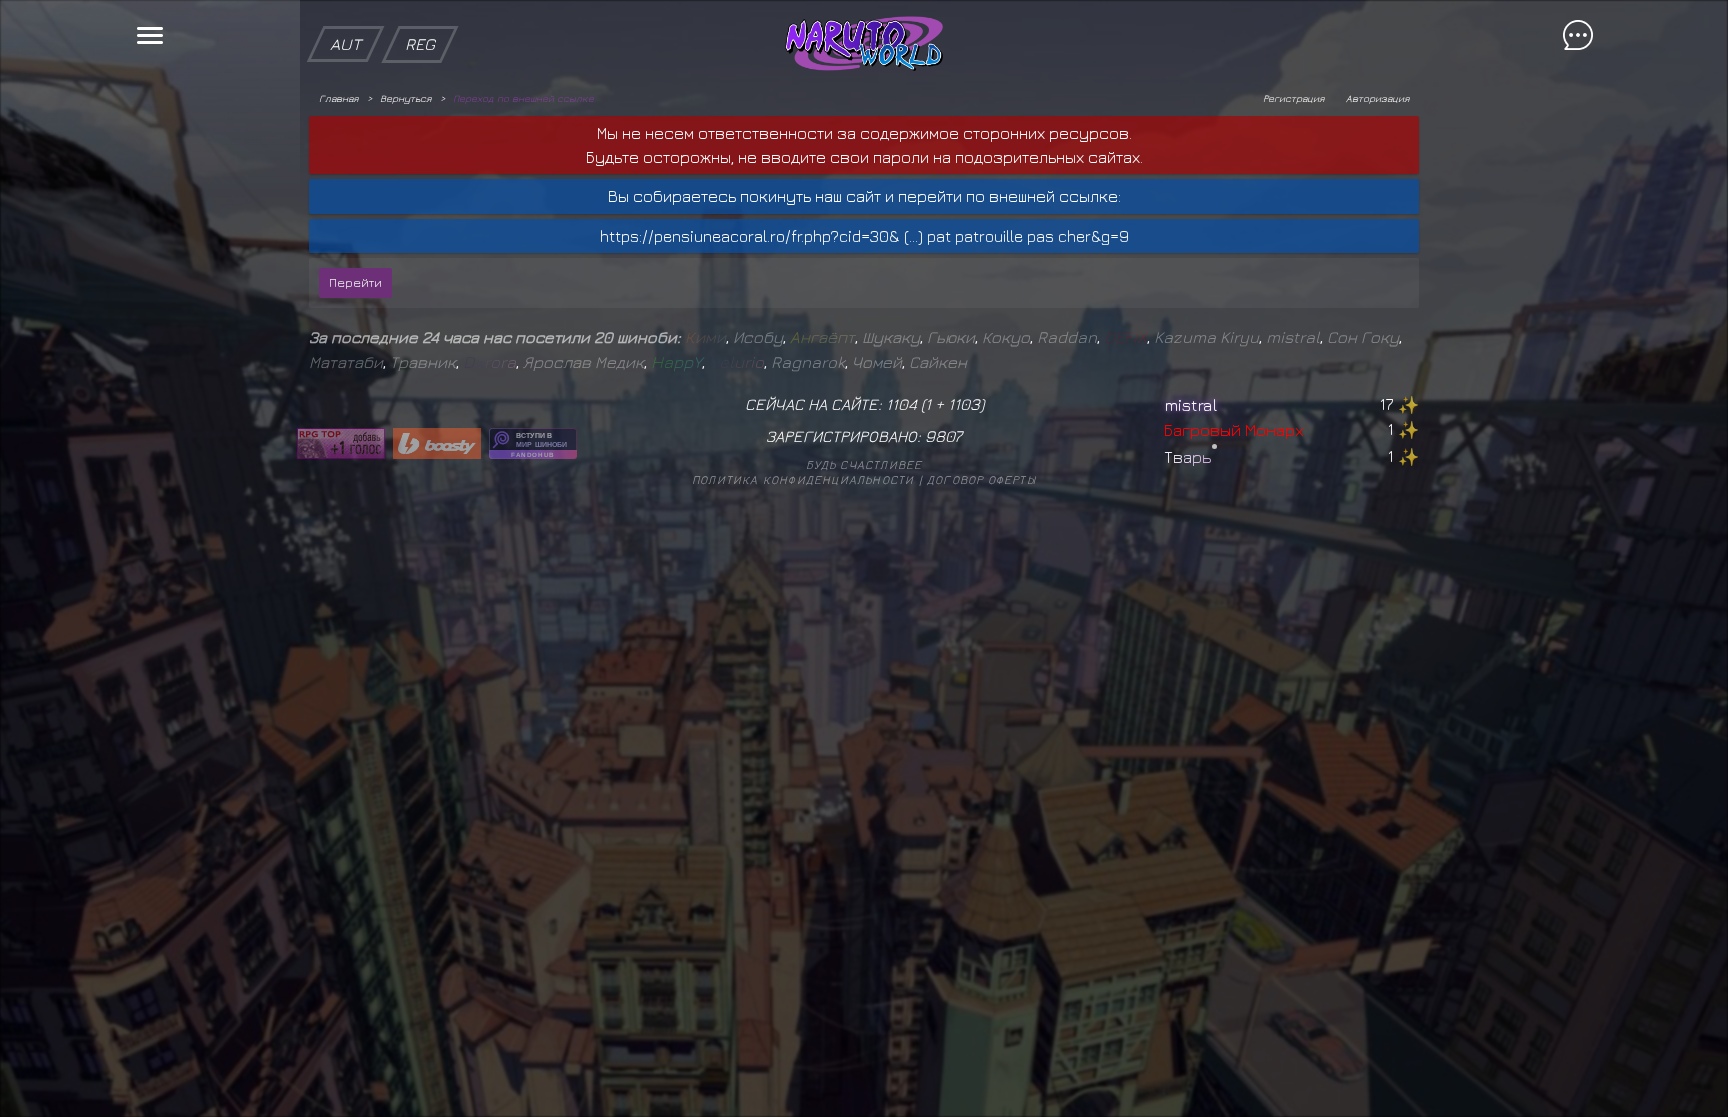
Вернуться (405, 98)
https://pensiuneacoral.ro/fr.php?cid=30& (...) (761, 236)
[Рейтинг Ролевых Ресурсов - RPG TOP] (341, 443)
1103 (964, 404)
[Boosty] (437, 443)
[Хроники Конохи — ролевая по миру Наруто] (533, 443)
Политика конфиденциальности (803, 479)
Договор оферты (981, 479)
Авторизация (1377, 98)
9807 (943, 436)
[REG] (420, 10)
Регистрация (1293, 98)
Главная (338, 98)
